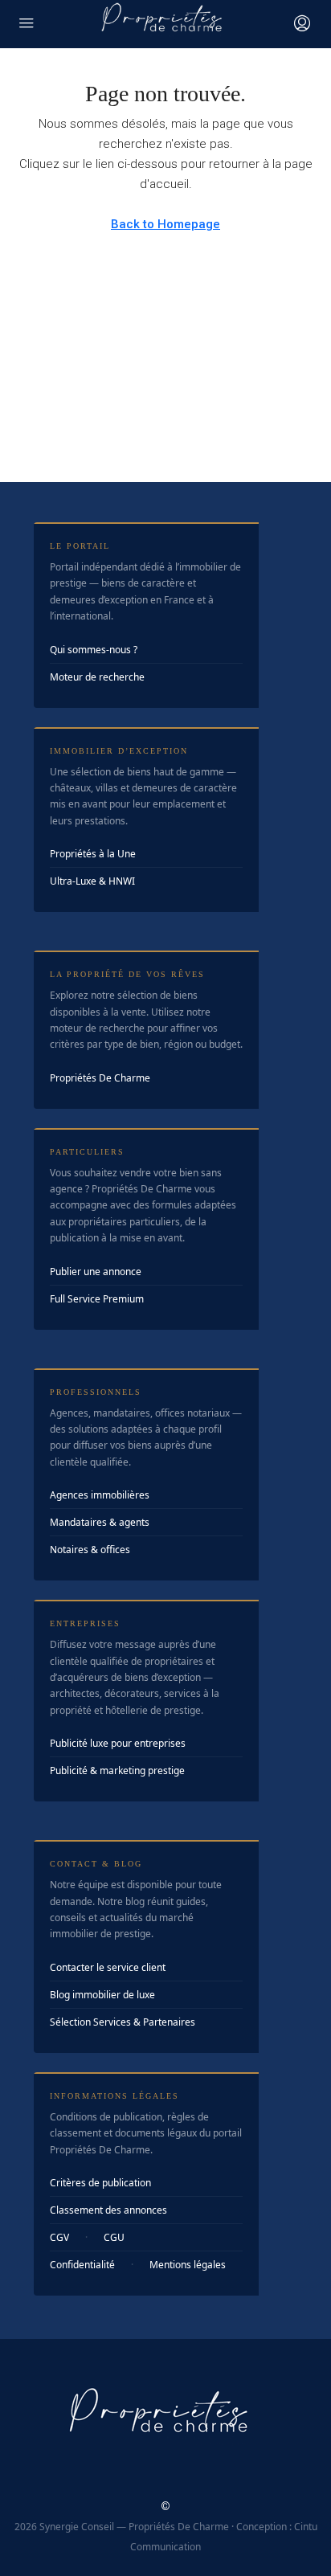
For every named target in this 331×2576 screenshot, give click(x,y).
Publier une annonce (96, 1272)
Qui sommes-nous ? (94, 650)
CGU (114, 2237)
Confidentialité (82, 2265)
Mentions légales (188, 2265)
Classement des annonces (108, 2210)
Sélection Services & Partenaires (123, 2022)
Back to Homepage (165, 224)
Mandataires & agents (100, 1522)
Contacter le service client (108, 1967)
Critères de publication (100, 2183)
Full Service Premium (97, 1299)
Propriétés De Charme (100, 1078)
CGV (59, 2237)
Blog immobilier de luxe (102, 1995)
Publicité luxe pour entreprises (118, 1743)
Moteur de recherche (97, 677)
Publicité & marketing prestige (117, 1770)
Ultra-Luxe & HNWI (92, 881)
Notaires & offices (90, 1550)
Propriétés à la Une (93, 854)
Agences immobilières (100, 1495)
